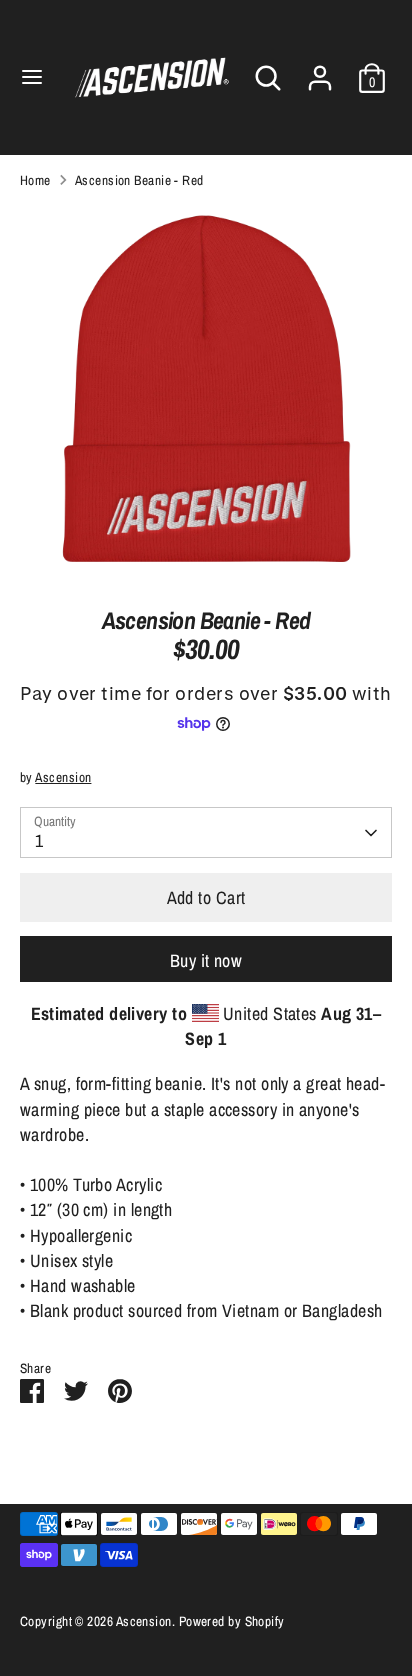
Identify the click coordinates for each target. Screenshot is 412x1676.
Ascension (63, 777)
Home (35, 180)
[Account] (320, 70)
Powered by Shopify (232, 1621)
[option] (206, 391)
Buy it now (206, 960)
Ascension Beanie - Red (139, 180)
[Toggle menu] (32, 77)
